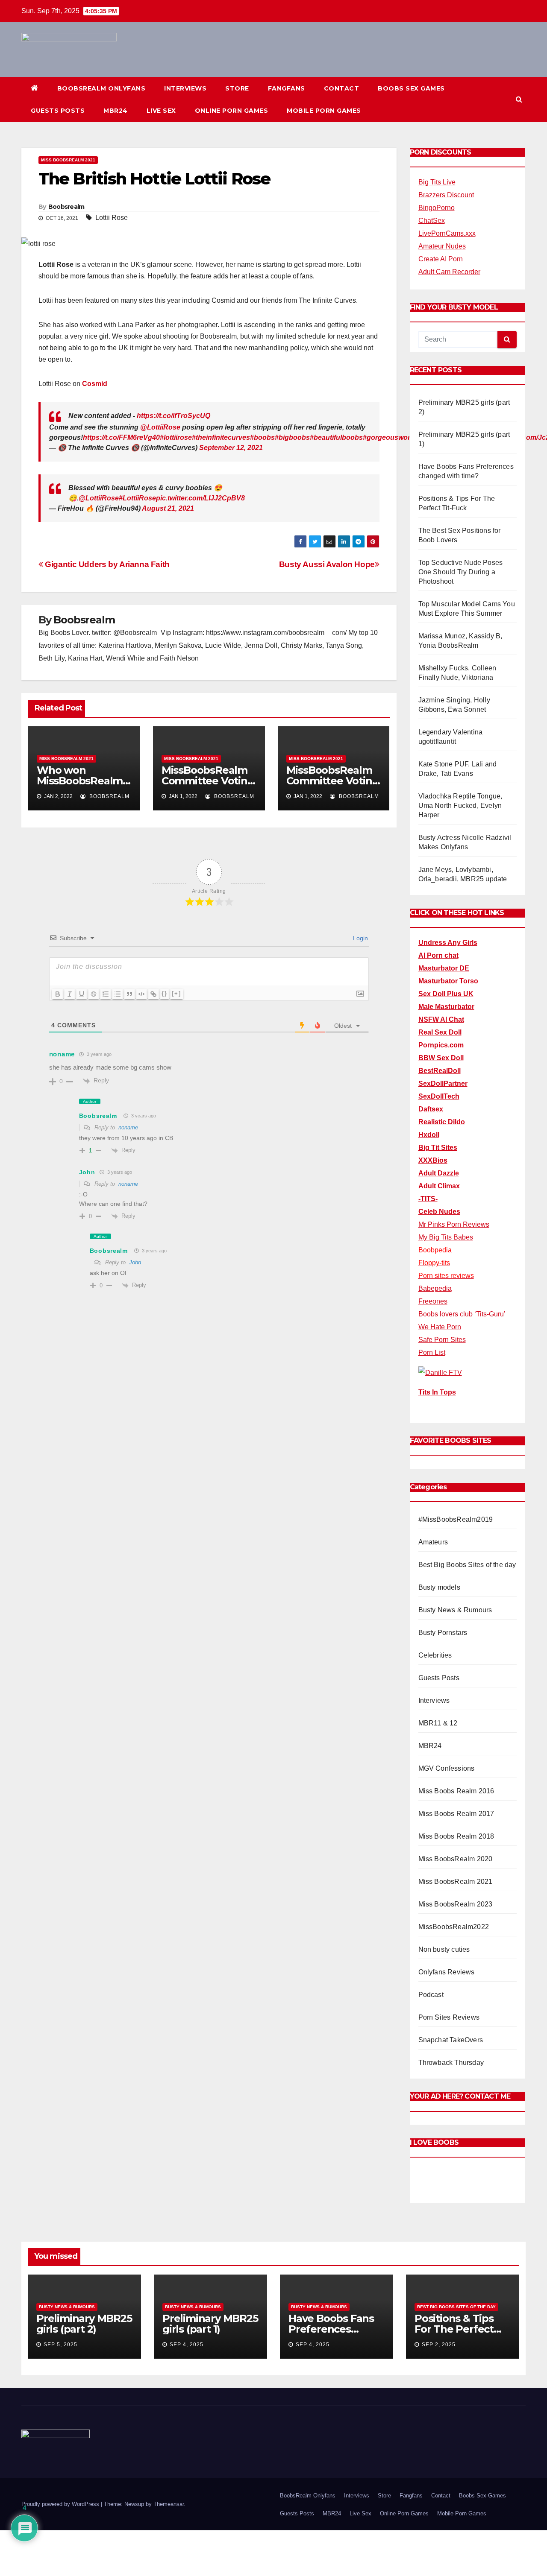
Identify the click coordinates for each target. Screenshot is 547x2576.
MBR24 (116, 111)
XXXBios (433, 1160)
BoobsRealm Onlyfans (101, 88)
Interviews (185, 88)
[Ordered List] (106, 994)
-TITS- (428, 1199)
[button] (519, 99)
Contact (342, 88)
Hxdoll (429, 1135)
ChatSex (432, 221)
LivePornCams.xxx (447, 233)
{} (165, 993)
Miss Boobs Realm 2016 (456, 1791)
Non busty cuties (444, 1949)
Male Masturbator (446, 1007)
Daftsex (431, 1109)
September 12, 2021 (231, 448)
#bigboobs (292, 437)
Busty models (439, 1587)
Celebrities (435, 1655)
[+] (176, 993)
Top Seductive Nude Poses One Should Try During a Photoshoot (461, 572)
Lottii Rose (112, 218)
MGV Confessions (447, 1768)
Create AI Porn (441, 259)
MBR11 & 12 (438, 1723)
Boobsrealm (66, 207)
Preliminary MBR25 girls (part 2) (84, 2324)
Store (237, 88)
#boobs (262, 437)
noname (128, 1127)
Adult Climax (439, 1186)
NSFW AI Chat (441, 1019)
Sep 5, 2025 (60, 2345)
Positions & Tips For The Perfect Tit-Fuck (454, 2329)
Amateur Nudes (442, 246)
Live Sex (161, 111)
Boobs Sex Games (411, 88)
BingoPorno (437, 208)
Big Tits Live (437, 182)
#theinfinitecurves (221, 437)
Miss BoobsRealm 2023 (456, 1904)
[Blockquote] (129, 994)
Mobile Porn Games (324, 111)
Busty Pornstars (443, 1633)
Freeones (433, 1301)
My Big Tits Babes (446, 1237)
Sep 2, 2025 (439, 2345)
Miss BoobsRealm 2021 (68, 160)
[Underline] (82, 994)
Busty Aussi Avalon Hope (327, 564)
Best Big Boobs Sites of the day (467, 1565)
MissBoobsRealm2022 (454, 1927)
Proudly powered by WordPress (61, 2504)
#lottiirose (176, 437)
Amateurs (433, 1542)
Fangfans (287, 88)
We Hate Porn (440, 1327)
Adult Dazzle (439, 1173)
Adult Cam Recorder (449, 272)
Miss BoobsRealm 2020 (456, 1859)
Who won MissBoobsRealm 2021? (80, 781)
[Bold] (58, 994)
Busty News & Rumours (455, 1610)
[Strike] (94, 994)
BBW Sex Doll (441, 1058)
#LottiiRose (137, 498)
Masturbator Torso (448, 981)
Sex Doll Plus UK (446, 994)
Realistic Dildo (442, 1122)
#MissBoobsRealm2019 (456, 1519)
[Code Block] (141, 994)
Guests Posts (58, 111)
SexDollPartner (443, 1083)
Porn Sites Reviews (449, 2017)
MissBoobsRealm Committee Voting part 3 (208, 781)
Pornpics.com (441, 1045)
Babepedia (435, 1288)
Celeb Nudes (439, 1212)
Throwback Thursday (451, 2063)
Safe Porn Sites (442, 1340)
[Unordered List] (118, 994)
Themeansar (169, 2504)
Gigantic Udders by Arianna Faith (106, 564)
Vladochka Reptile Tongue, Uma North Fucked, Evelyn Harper (460, 806)
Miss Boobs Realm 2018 (456, 1836)
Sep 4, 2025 (187, 2345)
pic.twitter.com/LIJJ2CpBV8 (200, 498)
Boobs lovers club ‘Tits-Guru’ (462, 1314)
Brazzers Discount (446, 195)
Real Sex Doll (440, 1032)
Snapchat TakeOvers (451, 2040)
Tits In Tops (437, 1392)
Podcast (431, 1995)
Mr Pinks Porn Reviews (454, 1224)
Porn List (432, 1352)
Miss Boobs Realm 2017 (456, 1814)
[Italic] (70, 994)
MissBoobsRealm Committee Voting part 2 (333, 781)
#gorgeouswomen (392, 437)
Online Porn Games (232, 111)
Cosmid (95, 384)
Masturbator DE (444, 968)
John (135, 1262)
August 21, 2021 (168, 508)
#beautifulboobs (336, 437)
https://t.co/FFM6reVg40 (121, 437)
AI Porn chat (438, 955)
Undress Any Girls (448, 943)
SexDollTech (439, 1096)
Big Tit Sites (438, 1148)
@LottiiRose (160, 427)
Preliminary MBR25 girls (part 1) (210, 2324)
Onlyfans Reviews (447, 1972)
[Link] (153, 994)
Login (360, 938)
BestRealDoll (440, 1071)
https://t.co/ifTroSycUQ (174, 416)
